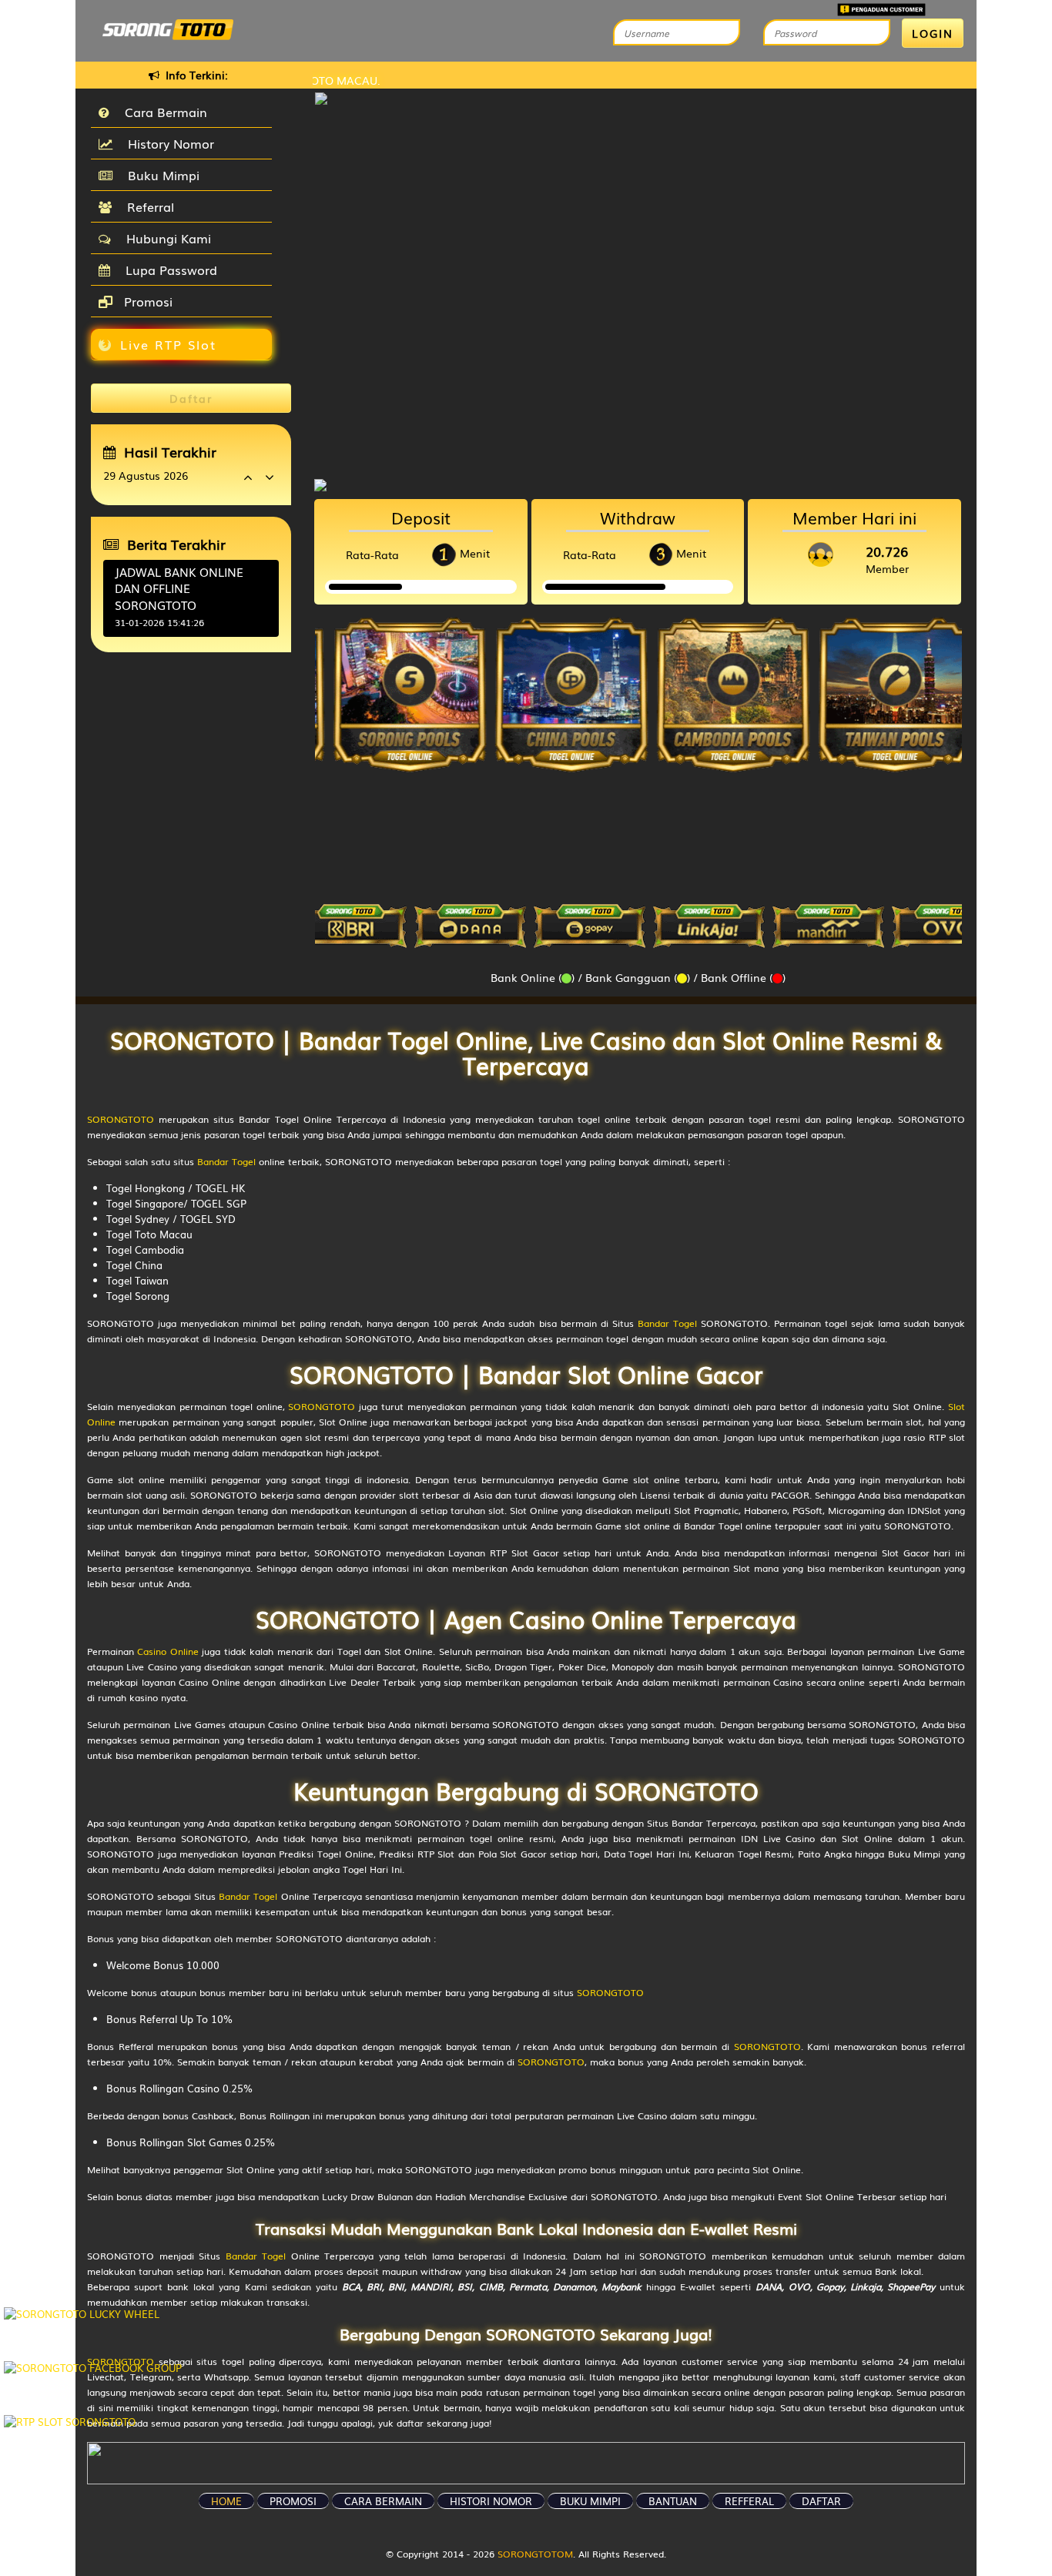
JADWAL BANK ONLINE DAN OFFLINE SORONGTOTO (179, 588)
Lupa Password (168, 270)
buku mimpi (590, 2501)
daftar (821, 2501)
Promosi (146, 301)
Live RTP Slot (168, 344)
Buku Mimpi (160, 175)
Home (226, 2501)
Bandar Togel (226, 1161)
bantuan (673, 2501)
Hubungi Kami (165, 238)
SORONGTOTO (121, 1119)
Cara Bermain (162, 112)
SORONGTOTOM (535, 2554)
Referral (147, 206)
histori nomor (491, 2501)
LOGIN (933, 33)
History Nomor (167, 143)
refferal (749, 2501)
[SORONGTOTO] (638, 483)
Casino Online (168, 1651)
